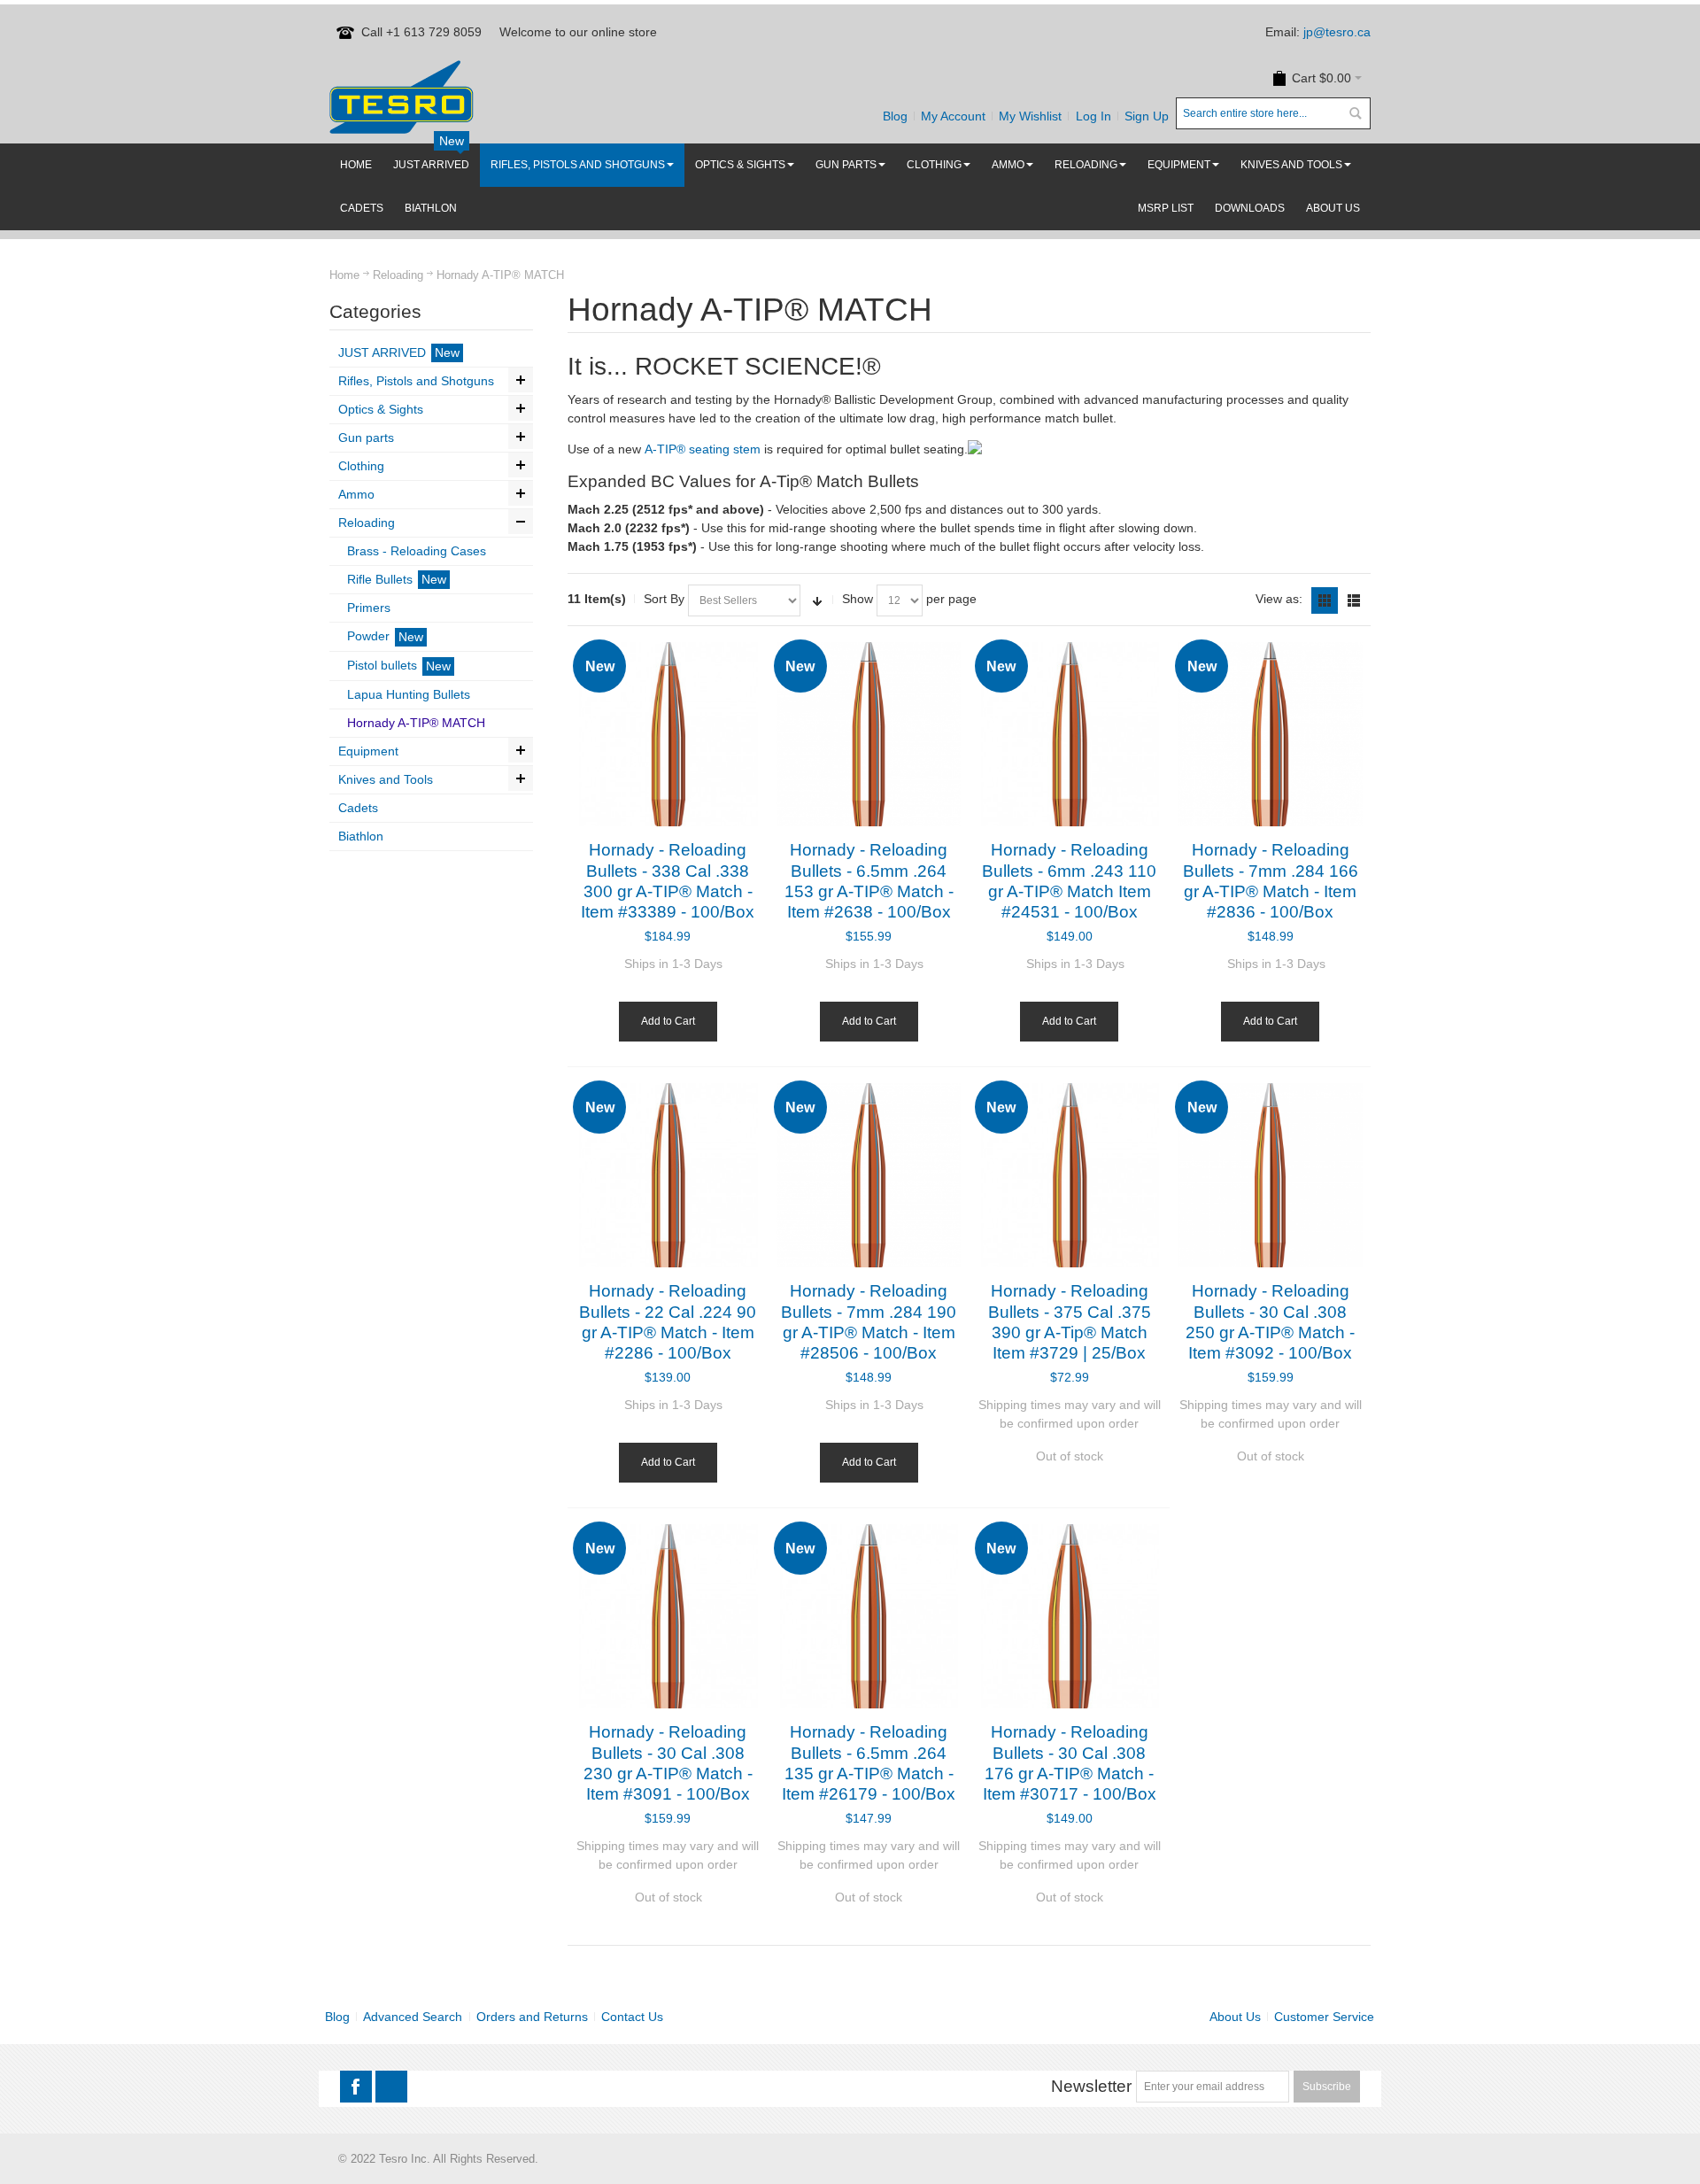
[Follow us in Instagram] (391, 2087)
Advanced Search (413, 2017)
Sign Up (1147, 116)
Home (344, 275)
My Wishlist (1030, 116)
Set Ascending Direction (817, 600)
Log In (1093, 116)
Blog (895, 116)
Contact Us (632, 2017)
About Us (1235, 2017)
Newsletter (1091, 2086)
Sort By (664, 599)
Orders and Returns (532, 2017)
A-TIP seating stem (703, 449)
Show (858, 599)
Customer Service (1324, 2017)
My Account (953, 116)
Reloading (398, 275)
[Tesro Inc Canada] (402, 97)
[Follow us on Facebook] (358, 2087)
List (1354, 600)
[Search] (1355, 113)
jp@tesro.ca (1337, 32)
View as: (1279, 599)
